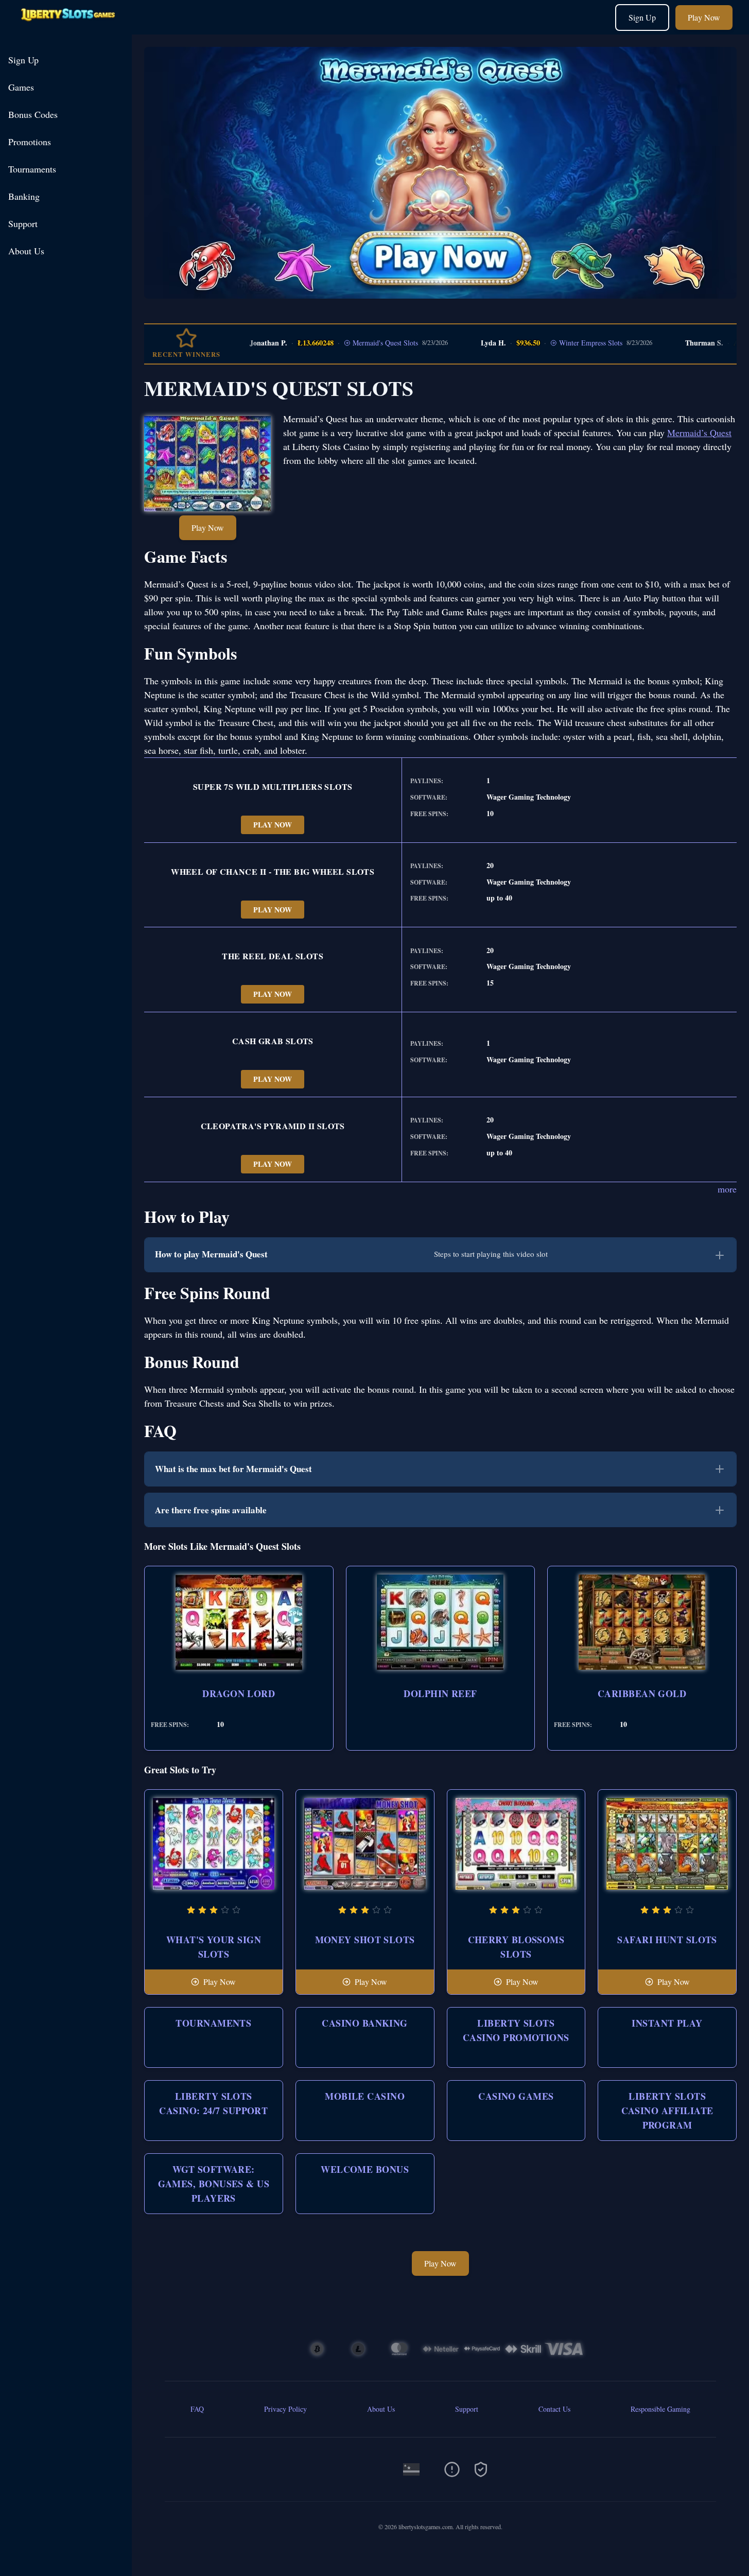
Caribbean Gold (642, 1693)
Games (21, 87)
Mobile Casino (365, 2096)
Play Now (704, 17)
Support (23, 223)
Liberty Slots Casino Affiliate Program (667, 2111)
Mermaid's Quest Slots (352, 343)
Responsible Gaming (660, 2409)
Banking (24, 196)
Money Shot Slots (365, 1940)
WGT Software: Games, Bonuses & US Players (214, 2184)
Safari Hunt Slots (667, 1940)
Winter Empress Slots (557, 343)
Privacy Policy (285, 2409)
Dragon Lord (239, 1693)
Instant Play (667, 2023)
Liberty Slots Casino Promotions (516, 2030)
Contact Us (554, 2409)
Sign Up (642, 17)
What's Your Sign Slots (214, 1947)
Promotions (30, 142)
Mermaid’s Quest (699, 433)
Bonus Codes (33, 114)
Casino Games (516, 2096)
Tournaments (32, 169)
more (727, 1189)
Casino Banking (364, 2023)
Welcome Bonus (365, 2169)
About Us (26, 251)
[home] (68, 27)
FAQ (197, 2409)
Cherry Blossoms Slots (516, 1947)
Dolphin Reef (440, 1693)
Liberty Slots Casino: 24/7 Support (213, 2103)
